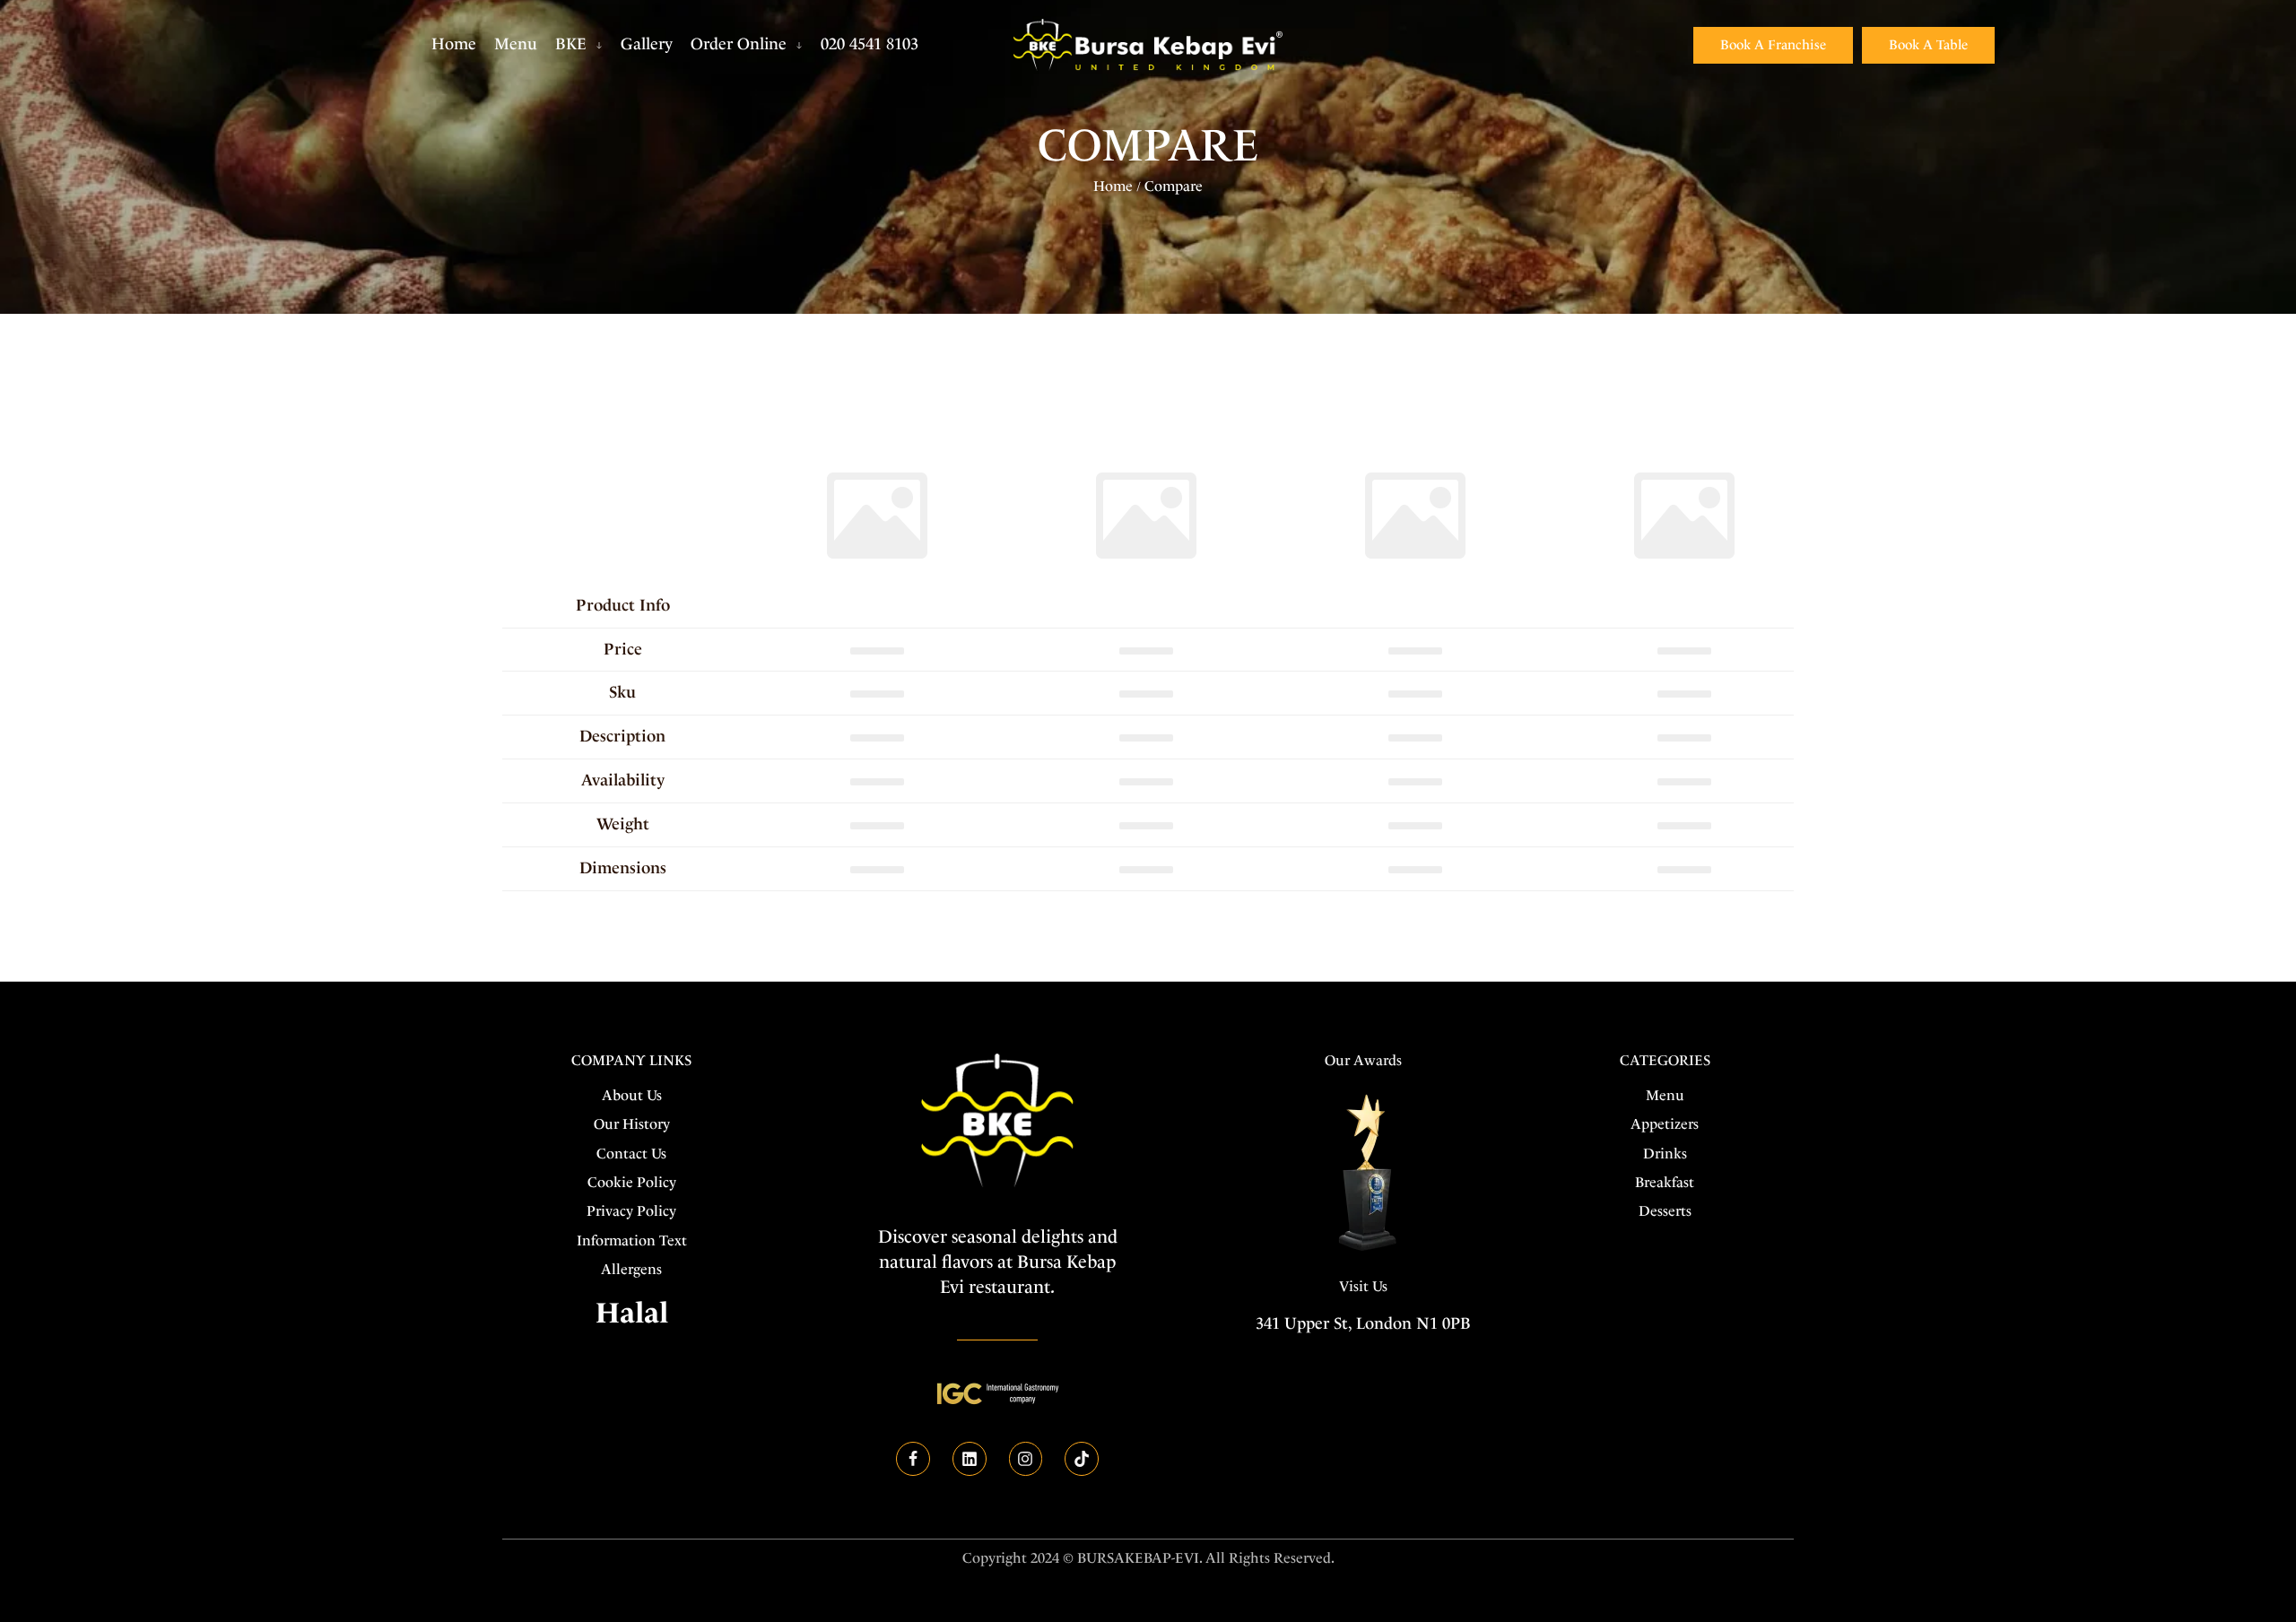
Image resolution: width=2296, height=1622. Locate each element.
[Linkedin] (970, 1459)
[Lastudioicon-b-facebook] (913, 1459)
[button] (1773, 45)
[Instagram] (1026, 1459)
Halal (632, 1313)
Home (1113, 186)
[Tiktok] (1082, 1459)
